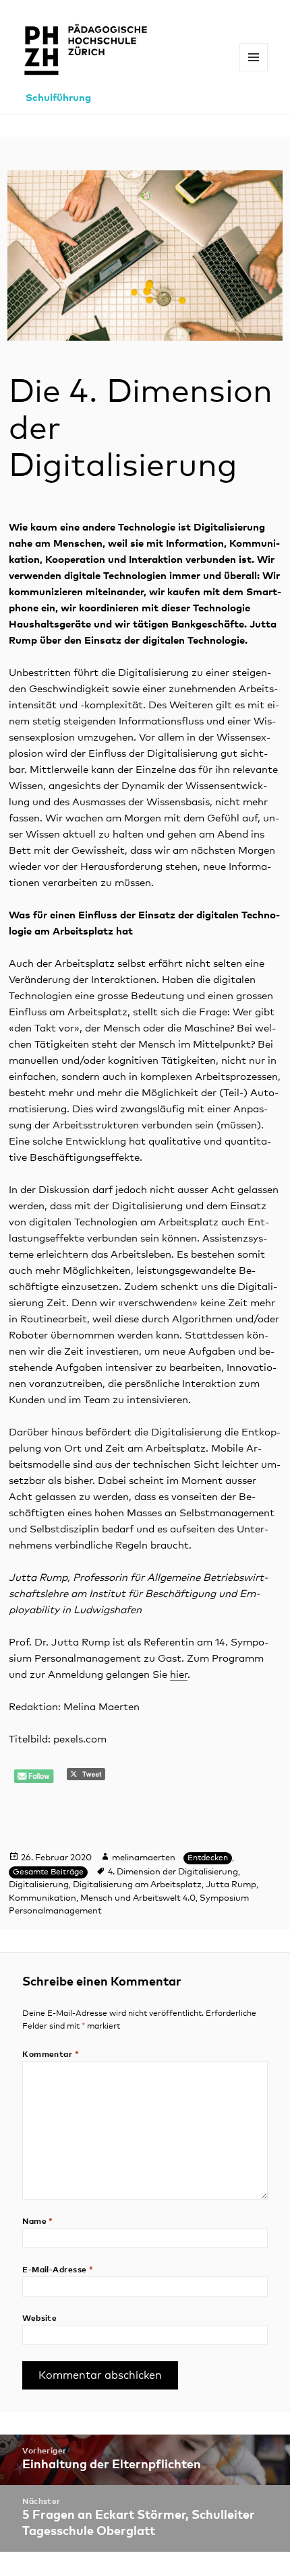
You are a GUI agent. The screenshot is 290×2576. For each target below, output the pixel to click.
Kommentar (51, 2055)
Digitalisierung (39, 1885)
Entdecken (208, 1858)
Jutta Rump (231, 1885)
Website (39, 2319)
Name (38, 2222)
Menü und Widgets (254, 71)
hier (179, 1675)
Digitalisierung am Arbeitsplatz (137, 1885)
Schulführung (58, 98)
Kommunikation (42, 1898)
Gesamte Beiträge (48, 1872)
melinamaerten (144, 1858)
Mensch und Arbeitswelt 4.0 (138, 1898)
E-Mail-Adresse (58, 2270)
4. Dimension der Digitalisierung (173, 1872)
